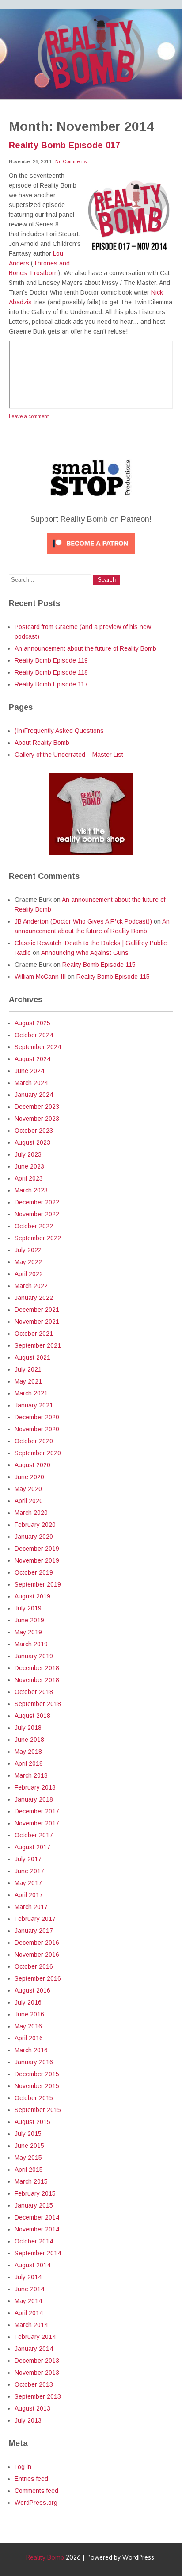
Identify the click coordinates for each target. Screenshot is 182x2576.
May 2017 (28, 1883)
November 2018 (37, 1680)
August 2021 (32, 1357)
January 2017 (34, 1931)
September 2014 (38, 2253)
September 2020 (38, 1453)
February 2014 (35, 2337)
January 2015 (34, 2205)
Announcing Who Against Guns (85, 953)
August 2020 (32, 1465)
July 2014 (28, 2277)
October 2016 (34, 1966)
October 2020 (34, 1441)
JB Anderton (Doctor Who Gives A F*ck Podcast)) (83, 921)
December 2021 (37, 1310)
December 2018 (37, 1668)
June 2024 (29, 1071)
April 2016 (29, 2038)
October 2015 (34, 2098)
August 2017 (32, 1847)
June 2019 (29, 1620)
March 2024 (31, 1083)
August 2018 (32, 1716)
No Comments (71, 161)
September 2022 (38, 1238)
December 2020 (37, 1417)
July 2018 (28, 1728)
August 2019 (32, 1596)
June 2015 (29, 2146)
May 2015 (28, 2158)
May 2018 (28, 1752)
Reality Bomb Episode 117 (51, 684)
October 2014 (34, 2241)
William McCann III (40, 977)
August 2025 (32, 1023)
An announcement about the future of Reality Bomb (85, 648)
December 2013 (37, 2361)
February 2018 (35, 1787)
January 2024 (34, 1095)
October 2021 (34, 1334)
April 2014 (29, 2313)
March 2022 (31, 1286)
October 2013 (34, 2384)
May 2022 (28, 1262)
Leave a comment (29, 416)
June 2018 (29, 1740)
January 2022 (34, 1298)
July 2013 (28, 2420)
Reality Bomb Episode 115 (99, 965)
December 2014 (37, 2217)
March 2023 (31, 1190)
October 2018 (34, 1692)
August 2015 (32, 2122)
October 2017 (34, 1835)
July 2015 (28, 2134)
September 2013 (38, 2396)
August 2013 (32, 2408)
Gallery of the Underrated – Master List (69, 755)
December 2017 (37, 1811)
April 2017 (29, 1895)
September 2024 (38, 1047)
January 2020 (34, 1537)
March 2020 (31, 1513)
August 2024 (32, 1059)
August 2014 (32, 2265)
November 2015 (37, 2086)
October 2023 (34, 1131)
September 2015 (38, 2110)
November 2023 (37, 1119)
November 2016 (37, 1955)
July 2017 (28, 1859)
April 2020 (29, 1501)
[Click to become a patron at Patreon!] (91, 556)
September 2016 (38, 1978)
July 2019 (28, 1608)
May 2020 (28, 1489)
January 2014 (34, 2349)
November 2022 (37, 1214)
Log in (23, 2467)
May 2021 (28, 1381)
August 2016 (32, 1990)
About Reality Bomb (42, 743)
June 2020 (29, 1477)
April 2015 (29, 2170)
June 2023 (29, 1166)
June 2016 (29, 2014)
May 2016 (28, 2026)
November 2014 (37, 2229)
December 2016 (37, 1943)
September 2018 (38, 1704)
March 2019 (31, 1644)
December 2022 (37, 1202)
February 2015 (35, 2193)
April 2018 (29, 1763)
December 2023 (37, 1107)
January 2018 (34, 1799)
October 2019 (34, 1572)
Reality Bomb (45, 2557)
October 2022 (34, 1226)
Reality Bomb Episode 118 (51, 672)
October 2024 (34, 1035)
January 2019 (34, 1656)
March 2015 (31, 2181)
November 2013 (37, 2373)
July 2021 (28, 1369)
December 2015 (37, 2074)
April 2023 (29, 1178)
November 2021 (37, 1322)
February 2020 (35, 1525)
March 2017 (31, 1907)
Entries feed (31, 2479)
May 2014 (28, 2301)
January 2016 (34, 2062)
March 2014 (31, 2325)
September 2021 (38, 1345)
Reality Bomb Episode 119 (51, 660)
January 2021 (34, 1405)
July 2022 (28, 1250)
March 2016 (31, 2050)
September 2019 (38, 1584)
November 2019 (37, 1560)
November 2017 (37, 1823)
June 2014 (29, 2289)
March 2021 (31, 1393)
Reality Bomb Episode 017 (64, 145)
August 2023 (32, 1142)
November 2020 (37, 1429)
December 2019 (37, 1549)
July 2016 (28, 2002)
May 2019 (28, 1632)
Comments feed (36, 2491)
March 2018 (31, 1775)
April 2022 (29, 1274)
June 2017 (29, 1871)
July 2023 (28, 1154)
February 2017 (35, 1919)
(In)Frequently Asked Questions (59, 731)
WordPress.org (36, 2503)
